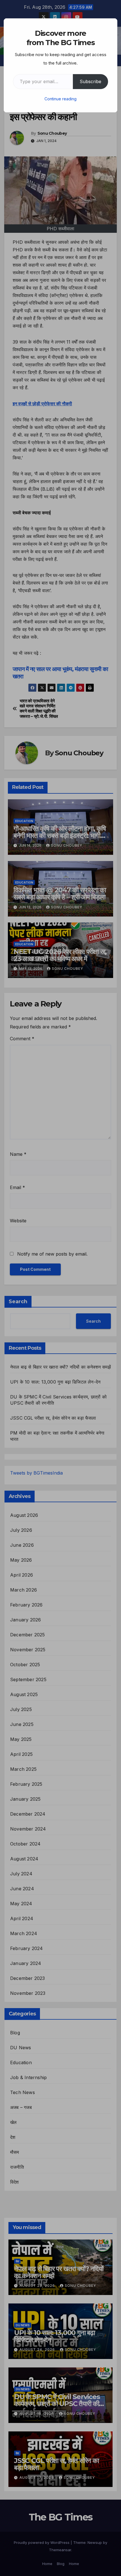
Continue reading (60, 99)
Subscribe (90, 81)
